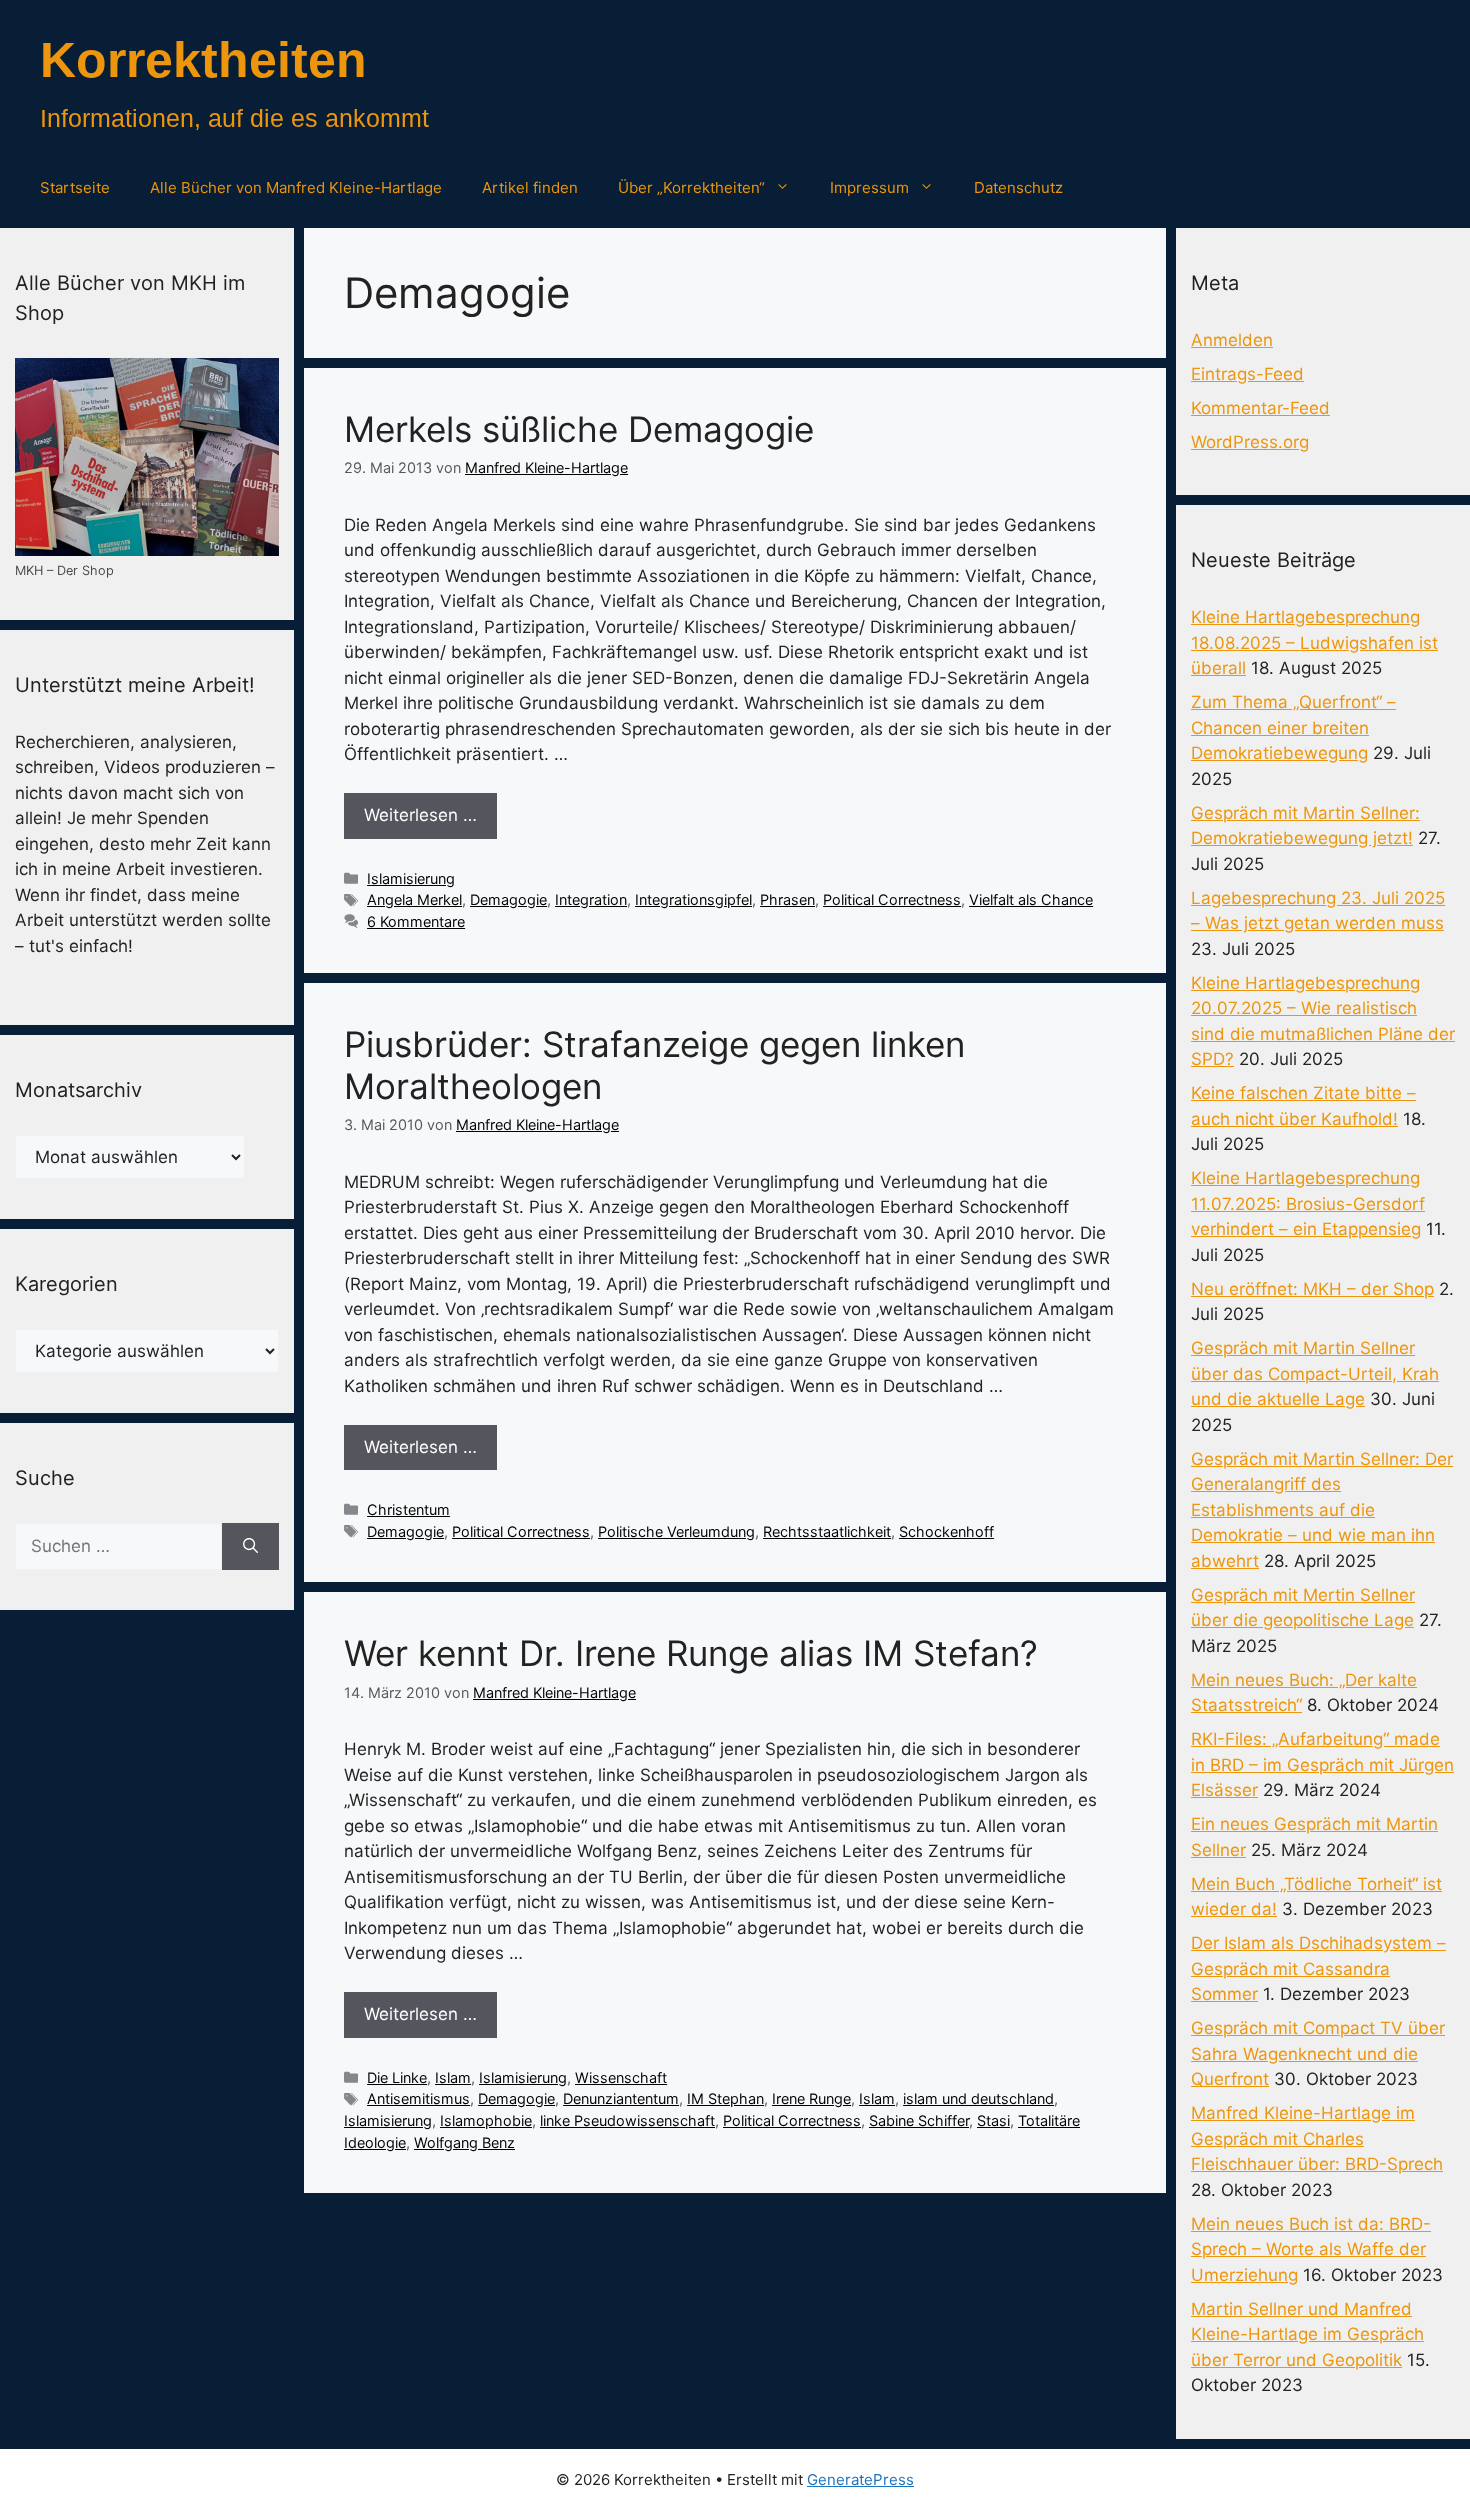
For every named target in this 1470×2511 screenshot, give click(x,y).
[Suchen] (250, 1547)
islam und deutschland (978, 2098)
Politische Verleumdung (676, 1531)
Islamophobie (486, 2120)
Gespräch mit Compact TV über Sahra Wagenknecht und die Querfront (1318, 2053)
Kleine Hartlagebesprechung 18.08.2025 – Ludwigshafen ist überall (1314, 642)
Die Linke (397, 2077)
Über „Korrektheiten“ (691, 187)
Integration (591, 899)
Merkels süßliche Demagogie (579, 429)
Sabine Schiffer (919, 2120)
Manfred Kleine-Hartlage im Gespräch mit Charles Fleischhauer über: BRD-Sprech (1317, 2138)
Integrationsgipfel (693, 899)
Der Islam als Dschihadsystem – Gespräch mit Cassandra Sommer (1318, 1968)
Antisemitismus (418, 2098)
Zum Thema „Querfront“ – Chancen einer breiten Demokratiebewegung (1293, 727)
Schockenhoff (946, 1531)
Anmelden (1232, 340)
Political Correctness (892, 899)
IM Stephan (725, 2098)
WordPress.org (1250, 442)
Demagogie (508, 899)
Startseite (75, 187)
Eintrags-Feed (1247, 374)
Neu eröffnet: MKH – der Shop (1312, 1289)
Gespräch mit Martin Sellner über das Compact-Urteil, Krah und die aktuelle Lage (1315, 1373)
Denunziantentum (621, 2098)
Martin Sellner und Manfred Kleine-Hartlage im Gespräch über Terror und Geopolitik (1307, 2334)
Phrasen (787, 899)
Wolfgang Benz (464, 2142)
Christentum (408, 1509)
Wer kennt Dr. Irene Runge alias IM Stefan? (691, 1653)
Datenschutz (1018, 187)
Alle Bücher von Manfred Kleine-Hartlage (296, 187)
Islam (453, 2077)
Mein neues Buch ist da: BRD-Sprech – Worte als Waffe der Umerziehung (1311, 2249)
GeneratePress (860, 2479)
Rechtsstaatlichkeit (827, 1531)
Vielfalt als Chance (1031, 899)
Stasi (993, 2120)
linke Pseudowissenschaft (627, 2120)
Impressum (869, 187)
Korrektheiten (203, 60)
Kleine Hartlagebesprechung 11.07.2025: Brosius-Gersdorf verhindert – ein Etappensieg (1308, 1203)
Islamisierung (411, 878)
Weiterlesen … (420, 815)
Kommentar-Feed (1260, 408)
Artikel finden (530, 187)
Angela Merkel (414, 899)
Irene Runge (811, 2098)
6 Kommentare (416, 921)
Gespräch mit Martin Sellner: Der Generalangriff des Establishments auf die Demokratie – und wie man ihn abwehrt (1322, 1510)
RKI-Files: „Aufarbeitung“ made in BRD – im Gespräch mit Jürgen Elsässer (1322, 1764)
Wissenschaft (621, 2077)
